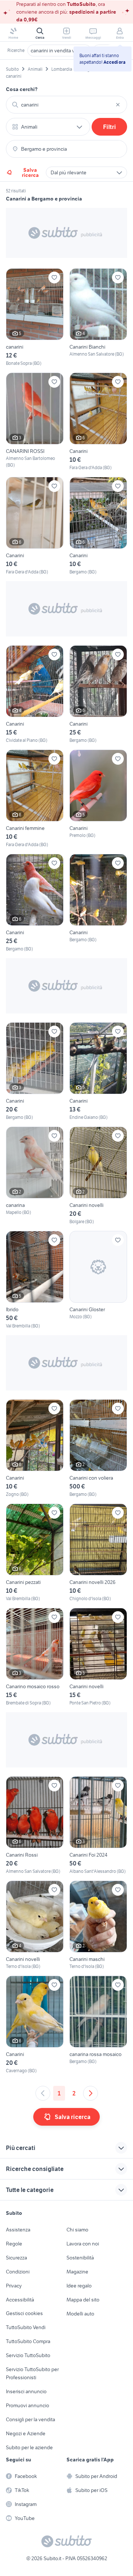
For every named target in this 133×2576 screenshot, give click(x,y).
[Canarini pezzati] (35, 1553)
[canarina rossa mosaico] (98, 2025)
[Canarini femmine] (35, 799)
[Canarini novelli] (98, 1176)
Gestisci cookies (24, 2313)
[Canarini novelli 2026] (98, 1553)
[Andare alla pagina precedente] (43, 2093)
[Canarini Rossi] (35, 1825)
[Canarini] (98, 422)
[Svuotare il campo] (118, 105)
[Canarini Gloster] (98, 1280)
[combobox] (66, 105)
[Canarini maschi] (98, 1925)
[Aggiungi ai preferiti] (54, 278)
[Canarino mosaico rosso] (35, 1657)
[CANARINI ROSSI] (35, 422)
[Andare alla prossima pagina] (91, 2093)
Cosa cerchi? (22, 89)
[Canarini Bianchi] (98, 317)
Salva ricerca (30, 172)
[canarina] (35, 1176)
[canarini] (35, 317)
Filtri (110, 127)
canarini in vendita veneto (59, 50)
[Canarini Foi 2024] (98, 1825)
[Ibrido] (35, 1280)
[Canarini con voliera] (98, 1448)
